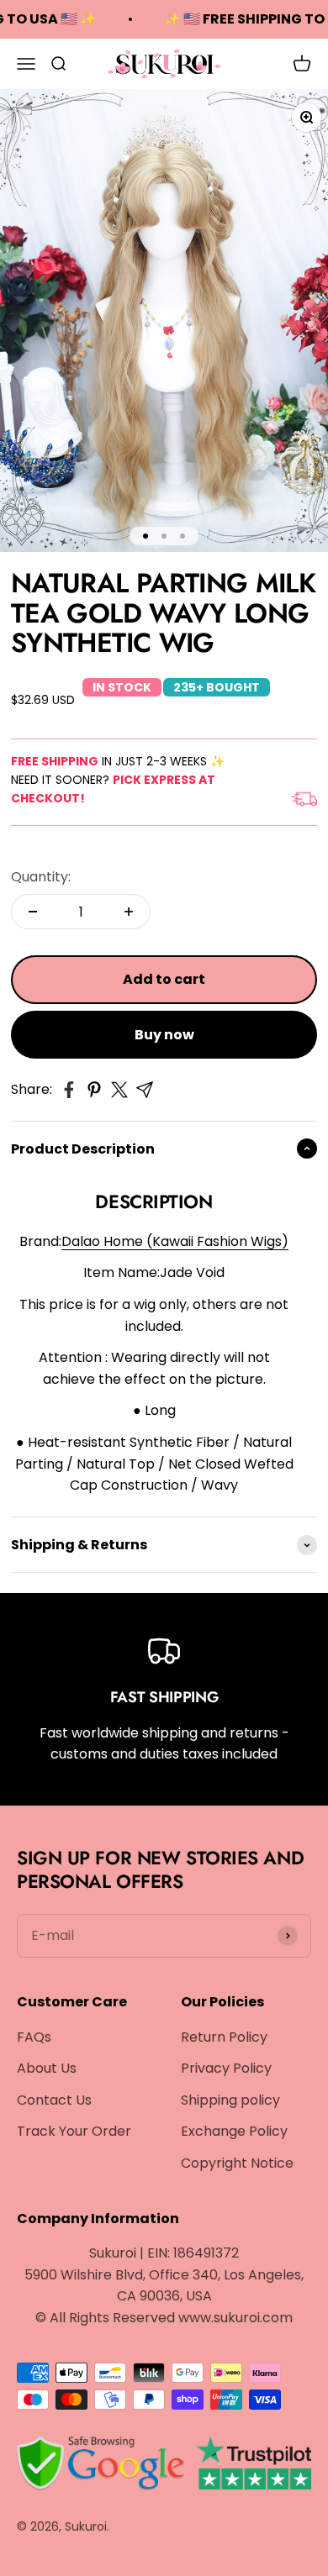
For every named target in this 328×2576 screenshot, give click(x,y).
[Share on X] (119, 1090)
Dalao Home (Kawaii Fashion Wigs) (175, 1241)
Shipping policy (230, 2100)
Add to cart (164, 979)
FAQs (34, 2037)
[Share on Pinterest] (94, 1090)
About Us (47, 2068)
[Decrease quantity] (33, 912)
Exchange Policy (234, 2131)
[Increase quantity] (129, 912)
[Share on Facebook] (69, 1090)
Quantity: (41, 877)
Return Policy (224, 2037)
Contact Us (54, 2100)
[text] (154, 1411)
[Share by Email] (145, 1090)
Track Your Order (74, 2131)
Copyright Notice (237, 2163)
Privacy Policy (226, 2068)
